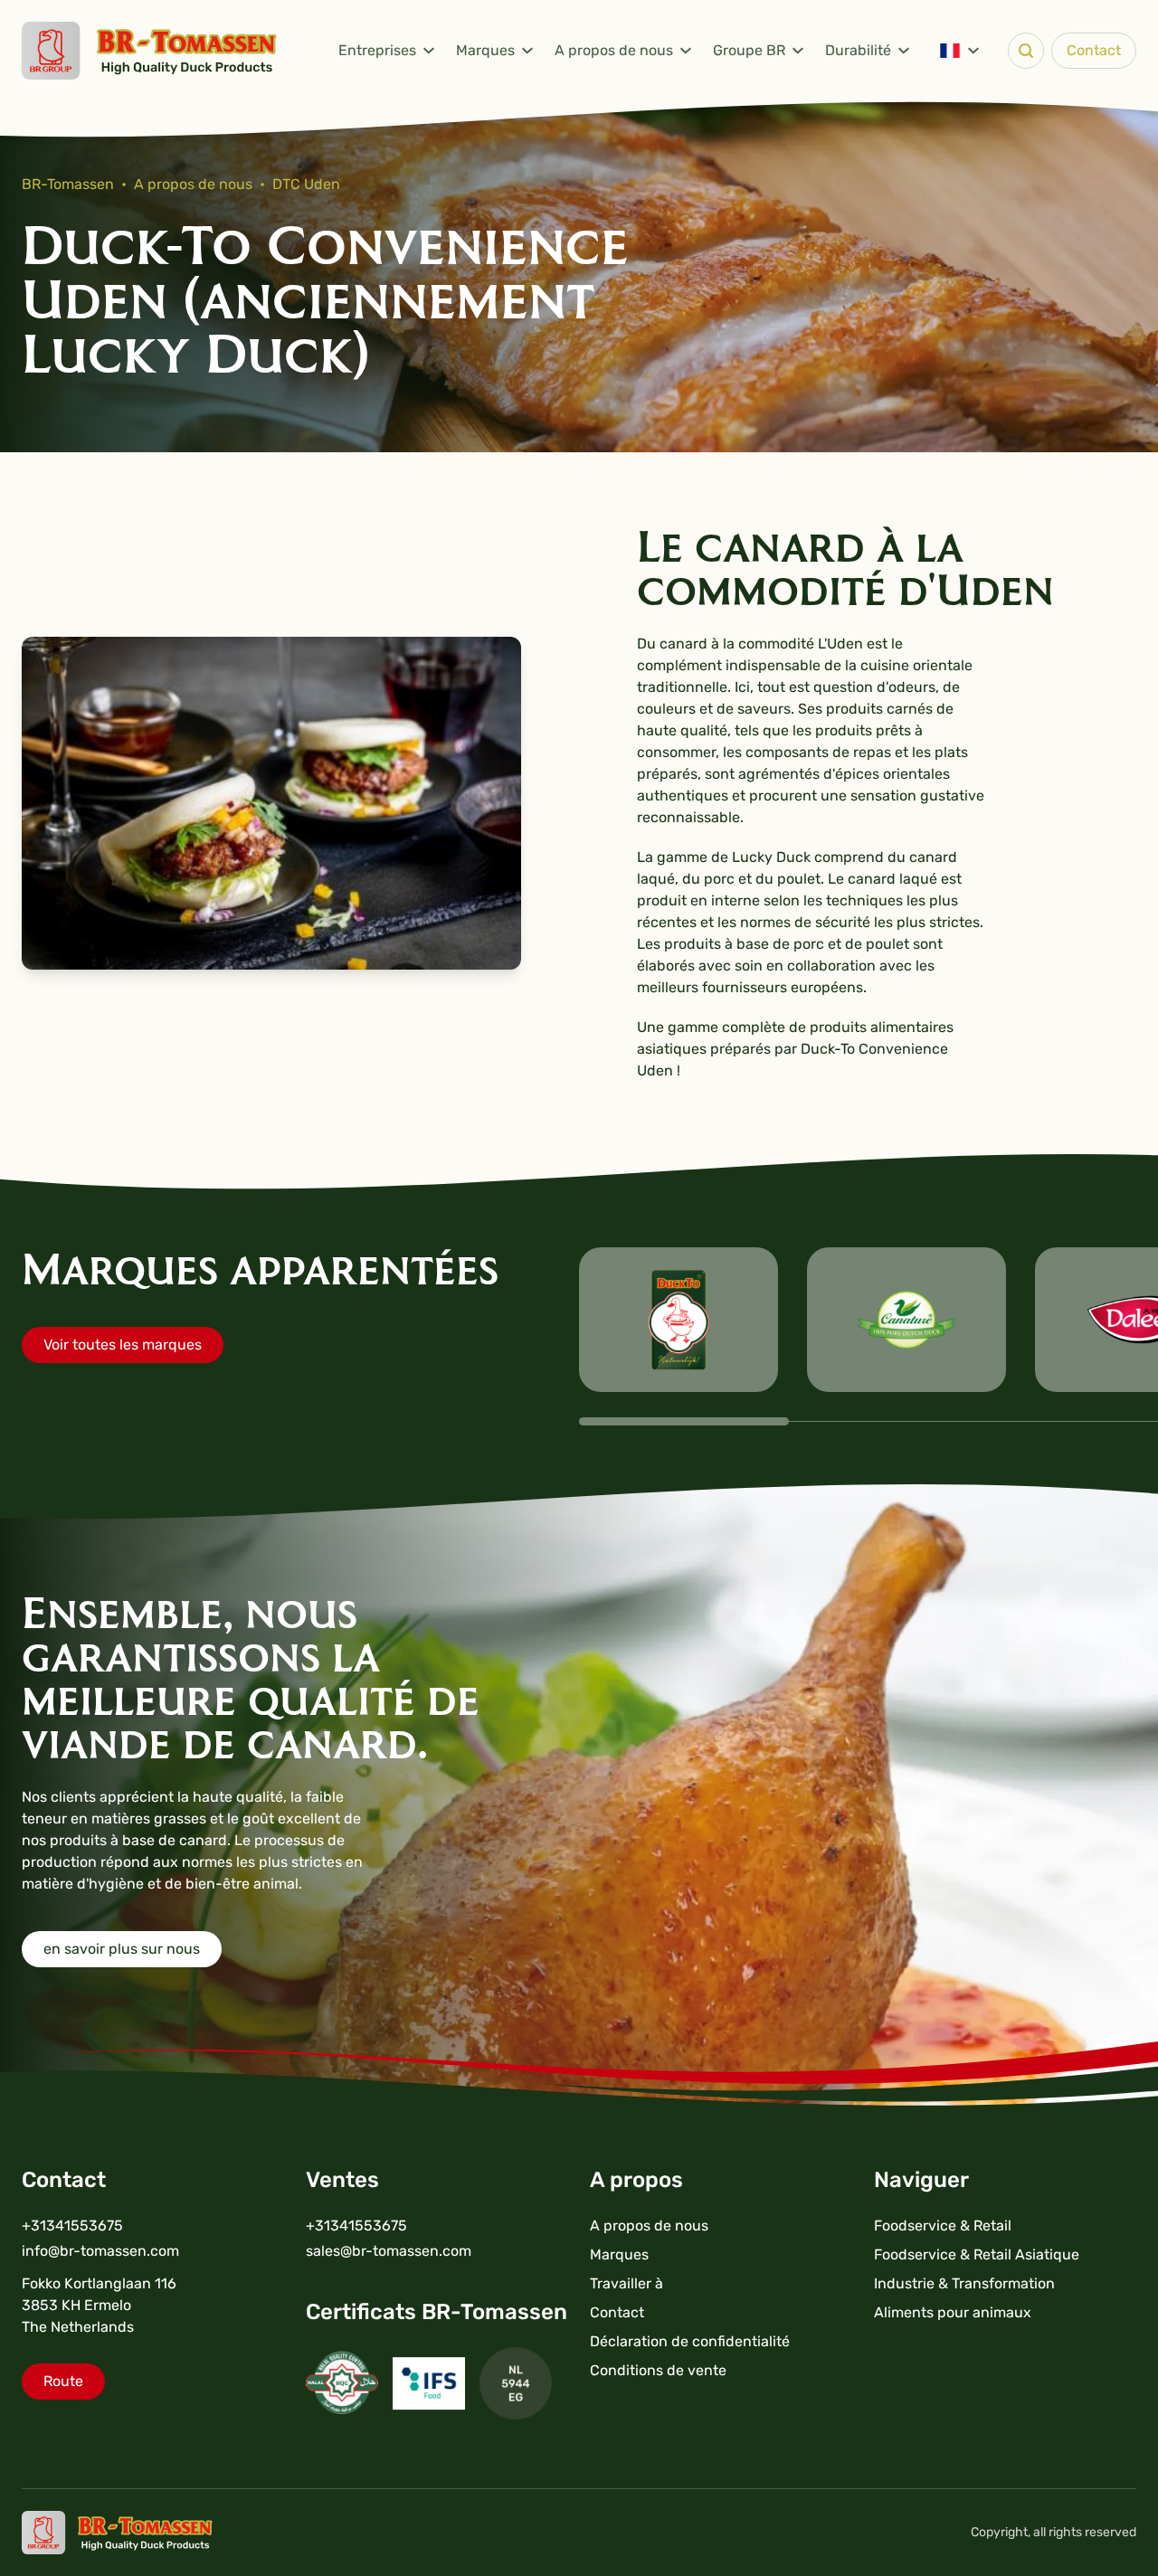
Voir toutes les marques (123, 1345)
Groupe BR (749, 50)
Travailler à (626, 2283)
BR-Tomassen (68, 184)
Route (63, 2381)
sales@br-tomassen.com (389, 2251)
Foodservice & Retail (943, 2226)
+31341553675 (72, 2226)
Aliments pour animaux (953, 2312)
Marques (485, 50)
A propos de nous (614, 50)
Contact (1094, 50)
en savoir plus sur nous (122, 1949)
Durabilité (858, 50)
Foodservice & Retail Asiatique (977, 2254)
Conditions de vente (658, 2370)
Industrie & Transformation (964, 2283)
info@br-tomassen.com (100, 2251)
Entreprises (377, 50)
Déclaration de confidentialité (690, 2341)
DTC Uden (306, 184)
